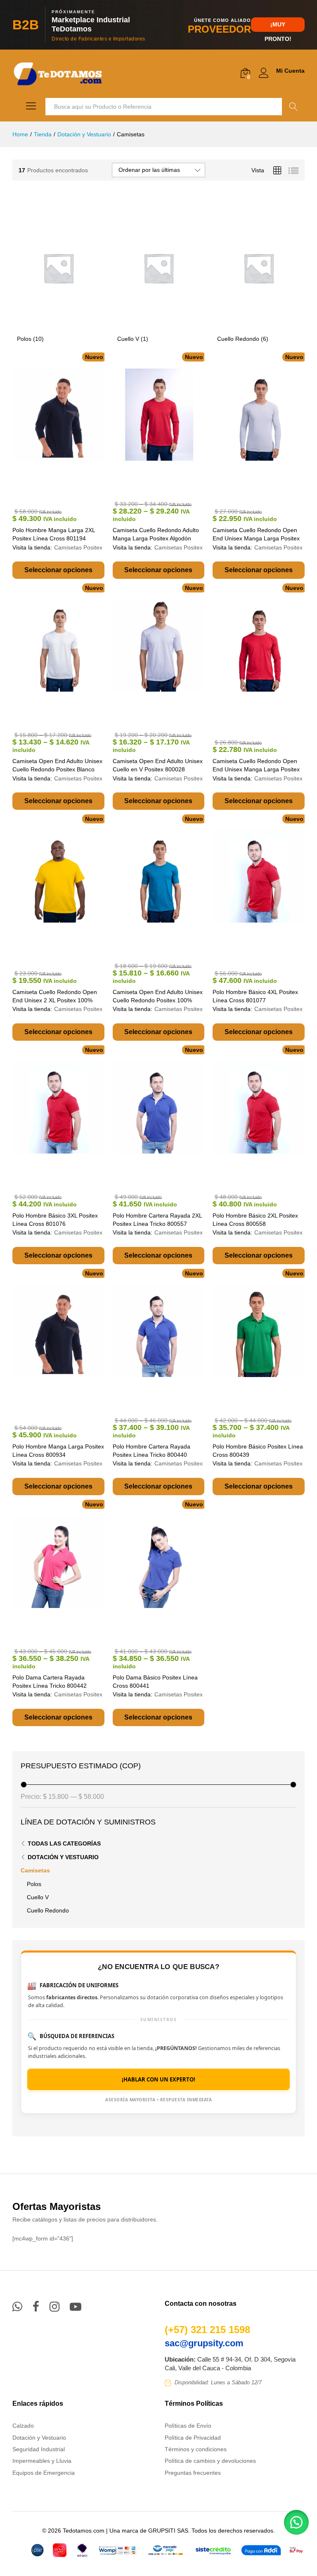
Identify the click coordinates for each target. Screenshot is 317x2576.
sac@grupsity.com (204, 2343)
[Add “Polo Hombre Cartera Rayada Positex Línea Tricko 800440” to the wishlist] (168, 1400)
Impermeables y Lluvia (42, 2461)
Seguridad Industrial (39, 2449)
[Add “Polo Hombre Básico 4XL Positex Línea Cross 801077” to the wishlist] (268, 953)
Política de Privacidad (193, 2438)
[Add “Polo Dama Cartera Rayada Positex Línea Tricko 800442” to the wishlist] (68, 1631)
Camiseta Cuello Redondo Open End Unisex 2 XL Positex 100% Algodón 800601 (55, 1000)
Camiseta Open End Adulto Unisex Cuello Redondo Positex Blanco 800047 (57, 769)
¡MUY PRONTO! (278, 26)
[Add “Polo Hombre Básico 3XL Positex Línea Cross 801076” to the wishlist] (68, 1177)
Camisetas (35, 1870)
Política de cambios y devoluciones (210, 2461)
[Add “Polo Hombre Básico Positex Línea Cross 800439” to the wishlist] (268, 1400)
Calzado (23, 2426)
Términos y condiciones (196, 2449)
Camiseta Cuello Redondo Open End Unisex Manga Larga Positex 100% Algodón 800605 (256, 538)
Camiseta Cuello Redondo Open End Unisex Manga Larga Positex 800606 (256, 769)
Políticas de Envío (188, 2426)
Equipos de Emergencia (44, 2473)
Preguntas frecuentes (193, 2473)
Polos (34, 1884)
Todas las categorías (64, 1843)
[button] (296, 2522)
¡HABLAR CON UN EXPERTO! (158, 2079)
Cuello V (38, 1897)
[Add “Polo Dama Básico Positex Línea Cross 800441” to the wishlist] (168, 1631)
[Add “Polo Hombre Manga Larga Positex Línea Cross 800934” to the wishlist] (68, 1408)
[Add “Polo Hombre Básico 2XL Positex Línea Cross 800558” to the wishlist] (268, 1177)
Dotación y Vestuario (63, 1857)
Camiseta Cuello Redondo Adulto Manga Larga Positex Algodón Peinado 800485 (156, 538)
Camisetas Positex (78, 547)
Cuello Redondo (48, 1910)
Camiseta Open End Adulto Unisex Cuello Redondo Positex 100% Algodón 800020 (158, 1000)
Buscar (293, 107)
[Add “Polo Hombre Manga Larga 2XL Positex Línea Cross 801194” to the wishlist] (68, 491)
